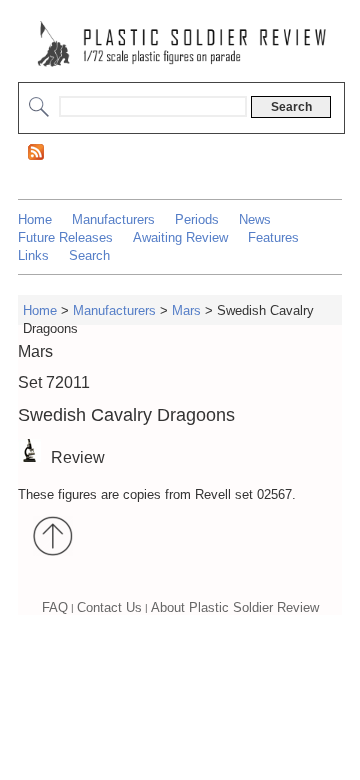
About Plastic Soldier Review (235, 607)
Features (273, 237)
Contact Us (109, 607)
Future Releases (65, 237)
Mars (186, 309)
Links (33, 255)
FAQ (55, 607)
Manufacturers (113, 219)
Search (89, 255)
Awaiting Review (180, 237)
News (255, 219)
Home (35, 219)
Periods (197, 219)
